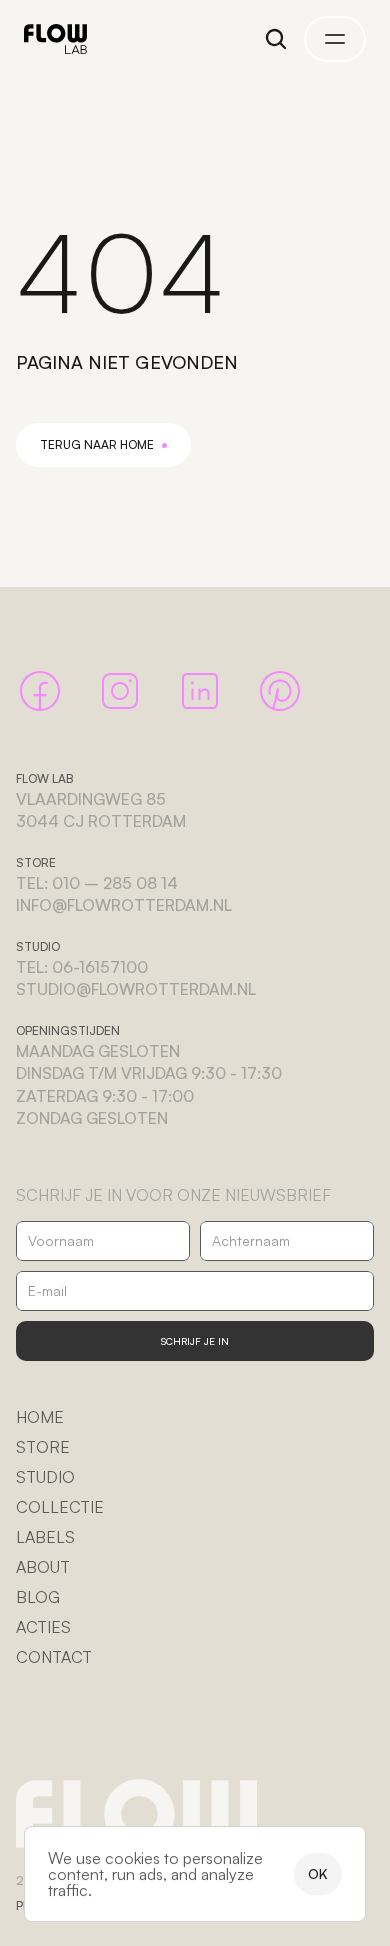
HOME (40, 1417)
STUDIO (45, 1477)
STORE (43, 1447)
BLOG (38, 1597)
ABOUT (43, 1567)
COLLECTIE (60, 1507)
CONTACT (54, 1657)
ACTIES (43, 1627)
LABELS (45, 1537)
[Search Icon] (276, 39)
